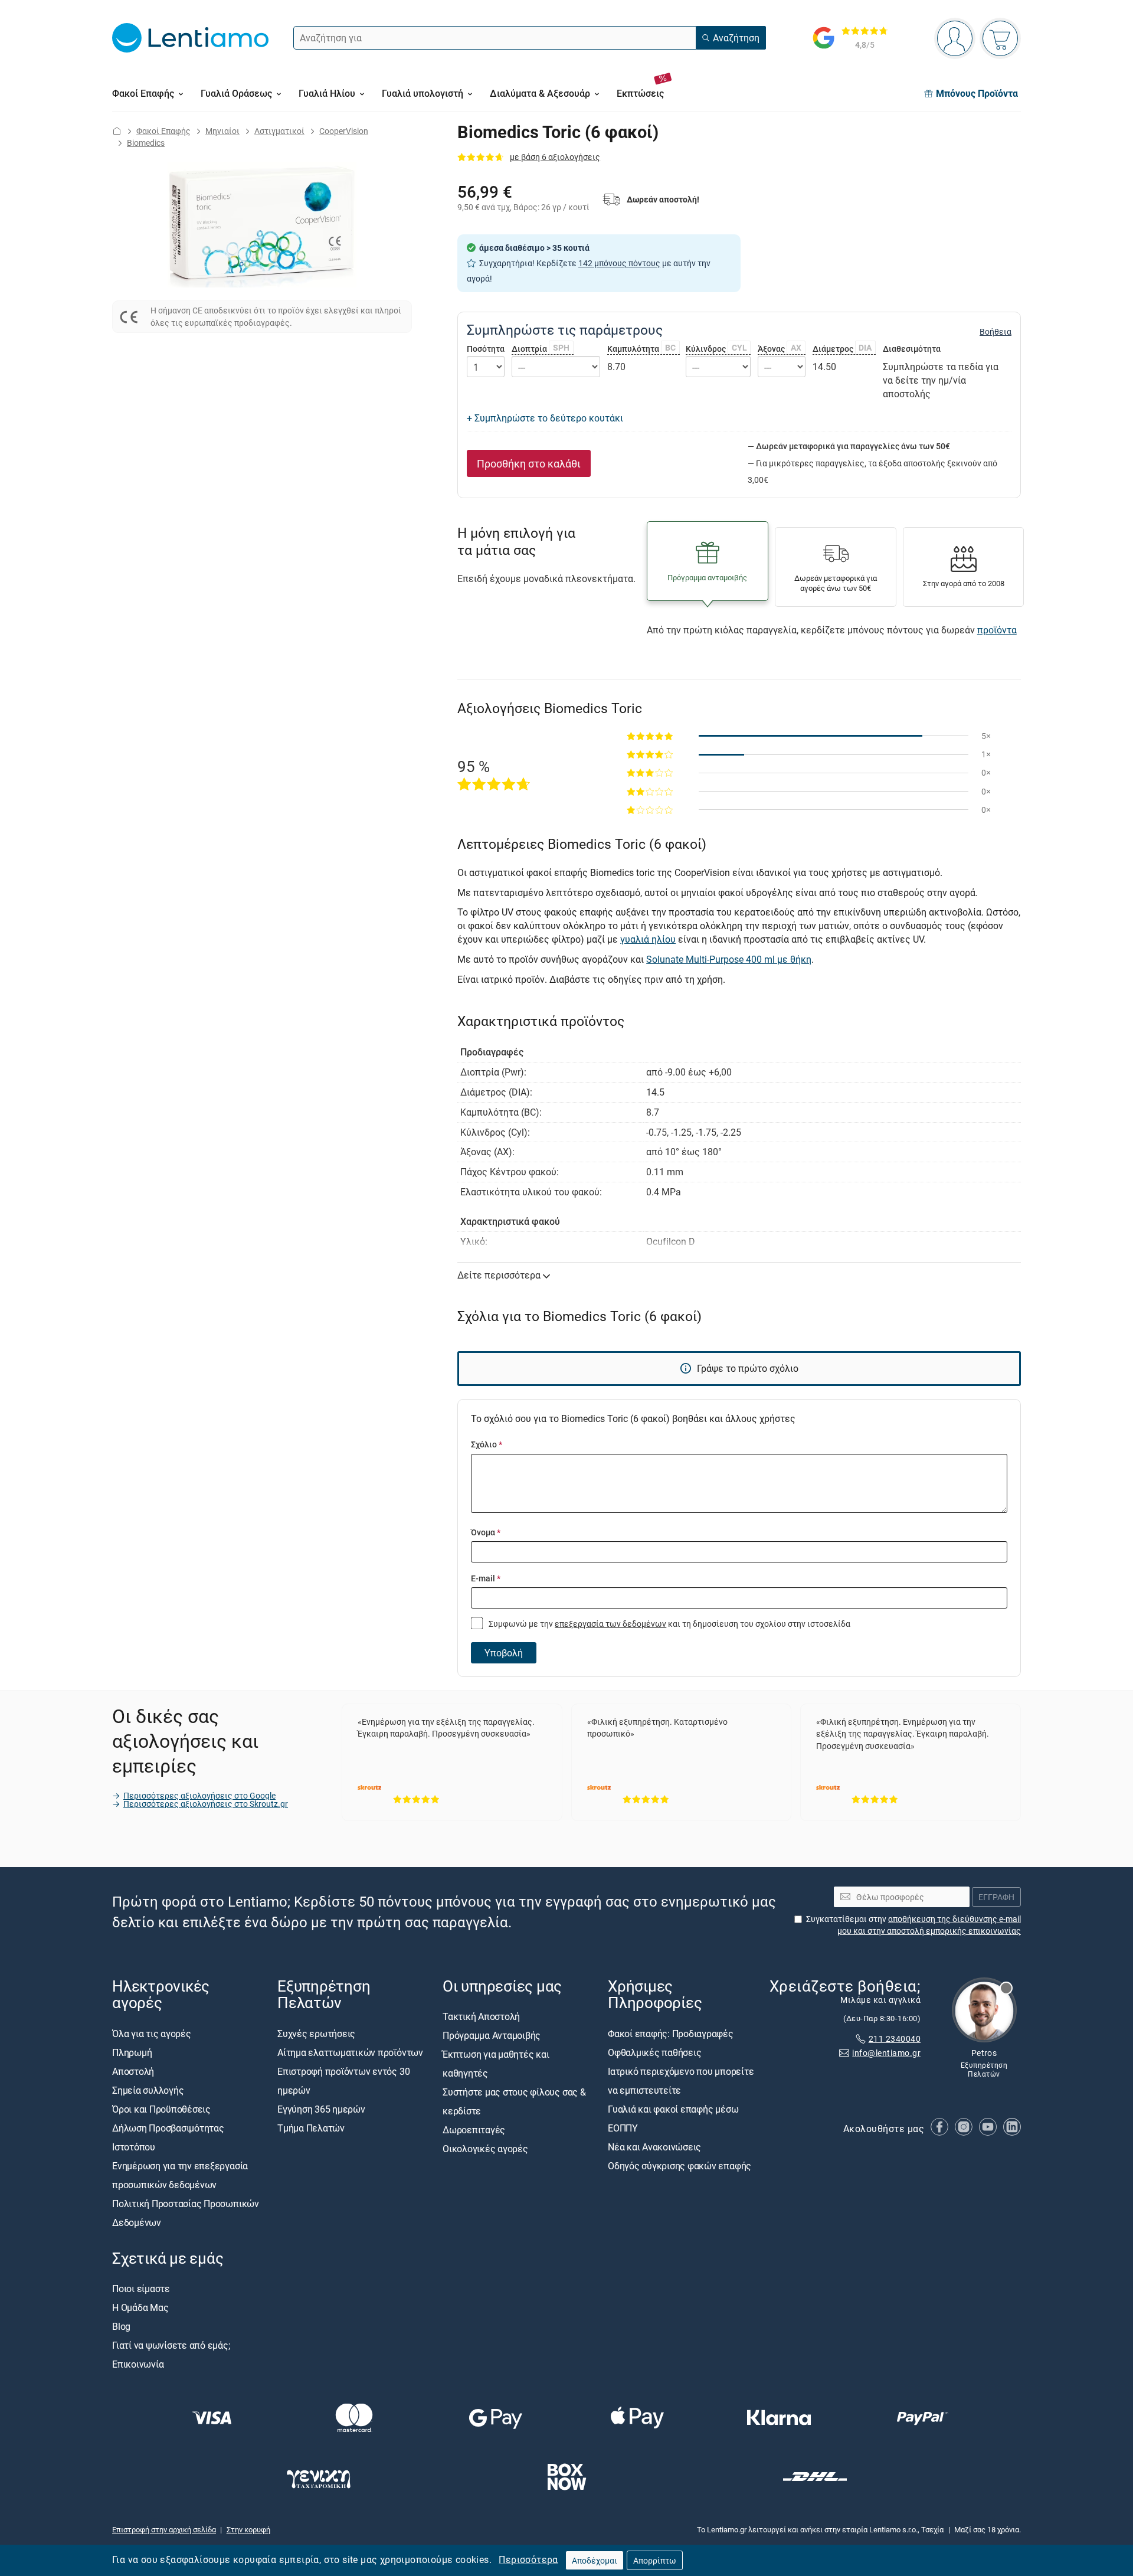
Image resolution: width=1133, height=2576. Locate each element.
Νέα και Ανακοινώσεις (654, 2147)
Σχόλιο (487, 1444)
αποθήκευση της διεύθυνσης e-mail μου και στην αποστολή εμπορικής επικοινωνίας (929, 1925)
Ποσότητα (486, 349)
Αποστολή (133, 2071)
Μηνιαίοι (222, 131)
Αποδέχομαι (595, 2560)
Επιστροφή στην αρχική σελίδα (164, 2529)
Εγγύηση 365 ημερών (321, 2109)
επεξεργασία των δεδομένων (610, 1624)
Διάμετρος (842, 349)
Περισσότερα (528, 2559)
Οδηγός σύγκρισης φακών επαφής (680, 2166)
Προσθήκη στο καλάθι (529, 463)
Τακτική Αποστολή (481, 2017)
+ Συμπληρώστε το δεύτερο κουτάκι (545, 418)
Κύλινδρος (716, 349)
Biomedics (146, 143)
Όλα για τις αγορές (152, 2034)
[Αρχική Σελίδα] (117, 131)
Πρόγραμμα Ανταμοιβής (492, 2036)
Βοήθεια (996, 332)
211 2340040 (895, 2039)
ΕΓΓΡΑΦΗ (996, 1897)
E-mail (486, 1578)
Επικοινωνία (138, 2364)
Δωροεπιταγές (474, 2130)
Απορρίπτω (655, 2560)
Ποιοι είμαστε (141, 2289)
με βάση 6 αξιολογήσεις (555, 157)
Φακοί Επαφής (163, 131)
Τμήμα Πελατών (311, 2128)
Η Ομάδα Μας (140, 2307)
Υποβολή (504, 1653)
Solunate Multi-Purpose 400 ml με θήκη (729, 959)
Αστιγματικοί (279, 131)
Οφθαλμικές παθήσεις (654, 2052)
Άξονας (780, 349)
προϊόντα (997, 630)
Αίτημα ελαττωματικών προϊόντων (350, 2052)
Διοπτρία (541, 349)
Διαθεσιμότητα (912, 349)
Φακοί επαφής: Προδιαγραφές (671, 2034)
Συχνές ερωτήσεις (316, 2034)
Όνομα (486, 1532)
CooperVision (344, 131)
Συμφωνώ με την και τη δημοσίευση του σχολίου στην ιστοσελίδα (669, 1624)
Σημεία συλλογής (148, 2090)
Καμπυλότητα (641, 349)
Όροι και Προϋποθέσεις (161, 2109)
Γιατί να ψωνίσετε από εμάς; (171, 2345)
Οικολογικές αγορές (485, 2149)
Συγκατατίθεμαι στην (913, 1925)
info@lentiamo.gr (886, 2053)
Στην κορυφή (248, 2529)
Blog (121, 2326)
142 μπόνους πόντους (619, 263)
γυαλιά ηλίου (648, 939)
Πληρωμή (132, 2052)
